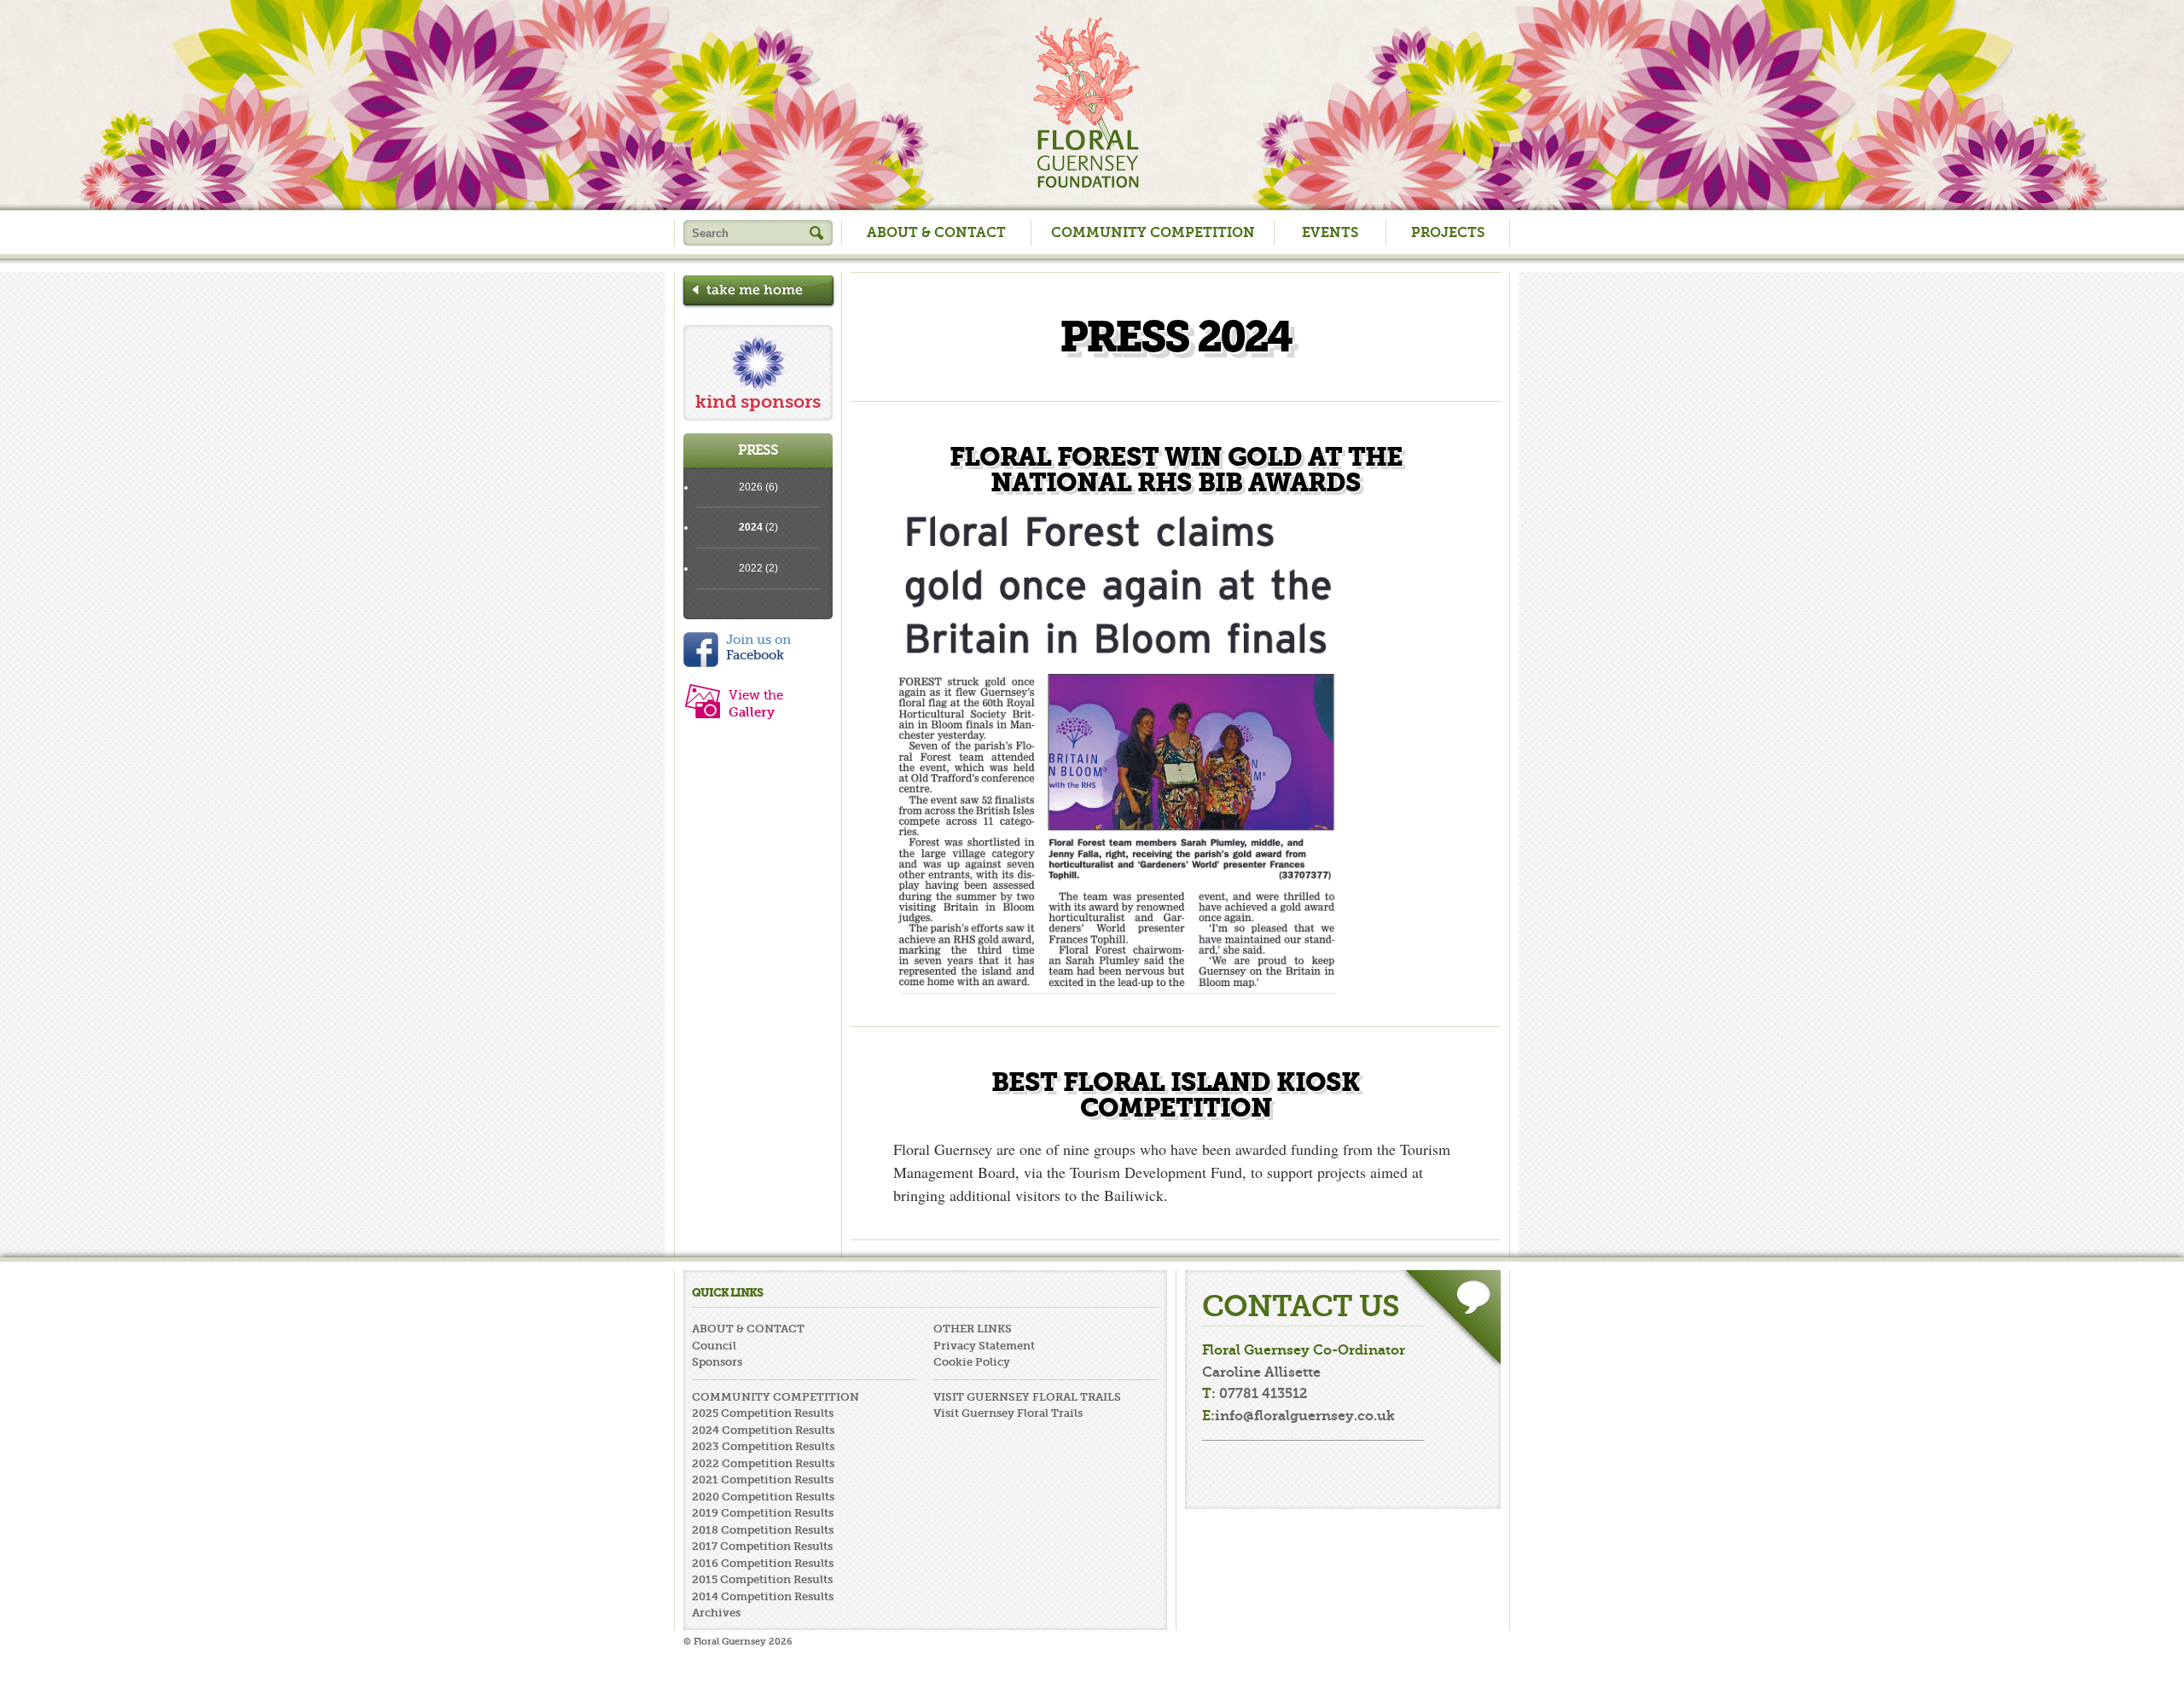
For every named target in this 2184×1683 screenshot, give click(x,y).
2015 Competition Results (762, 1579)
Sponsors (717, 1362)
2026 (751, 487)
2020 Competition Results (763, 1497)
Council (714, 1346)
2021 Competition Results (763, 1480)
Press (758, 450)
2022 (751, 568)
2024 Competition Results (763, 1430)
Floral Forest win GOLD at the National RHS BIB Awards (1176, 470)
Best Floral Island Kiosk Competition (1176, 1095)
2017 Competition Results (762, 1546)
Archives (716, 1613)
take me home (758, 292)
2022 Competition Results (763, 1463)
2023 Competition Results (763, 1446)
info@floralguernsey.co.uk (1305, 1416)
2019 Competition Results (763, 1513)
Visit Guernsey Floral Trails (1008, 1413)
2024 (751, 527)
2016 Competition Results (763, 1563)
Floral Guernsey (1086, 102)
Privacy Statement (984, 1346)
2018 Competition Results (763, 1530)
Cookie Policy (972, 1362)
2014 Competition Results (763, 1596)
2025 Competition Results (763, 1413)
